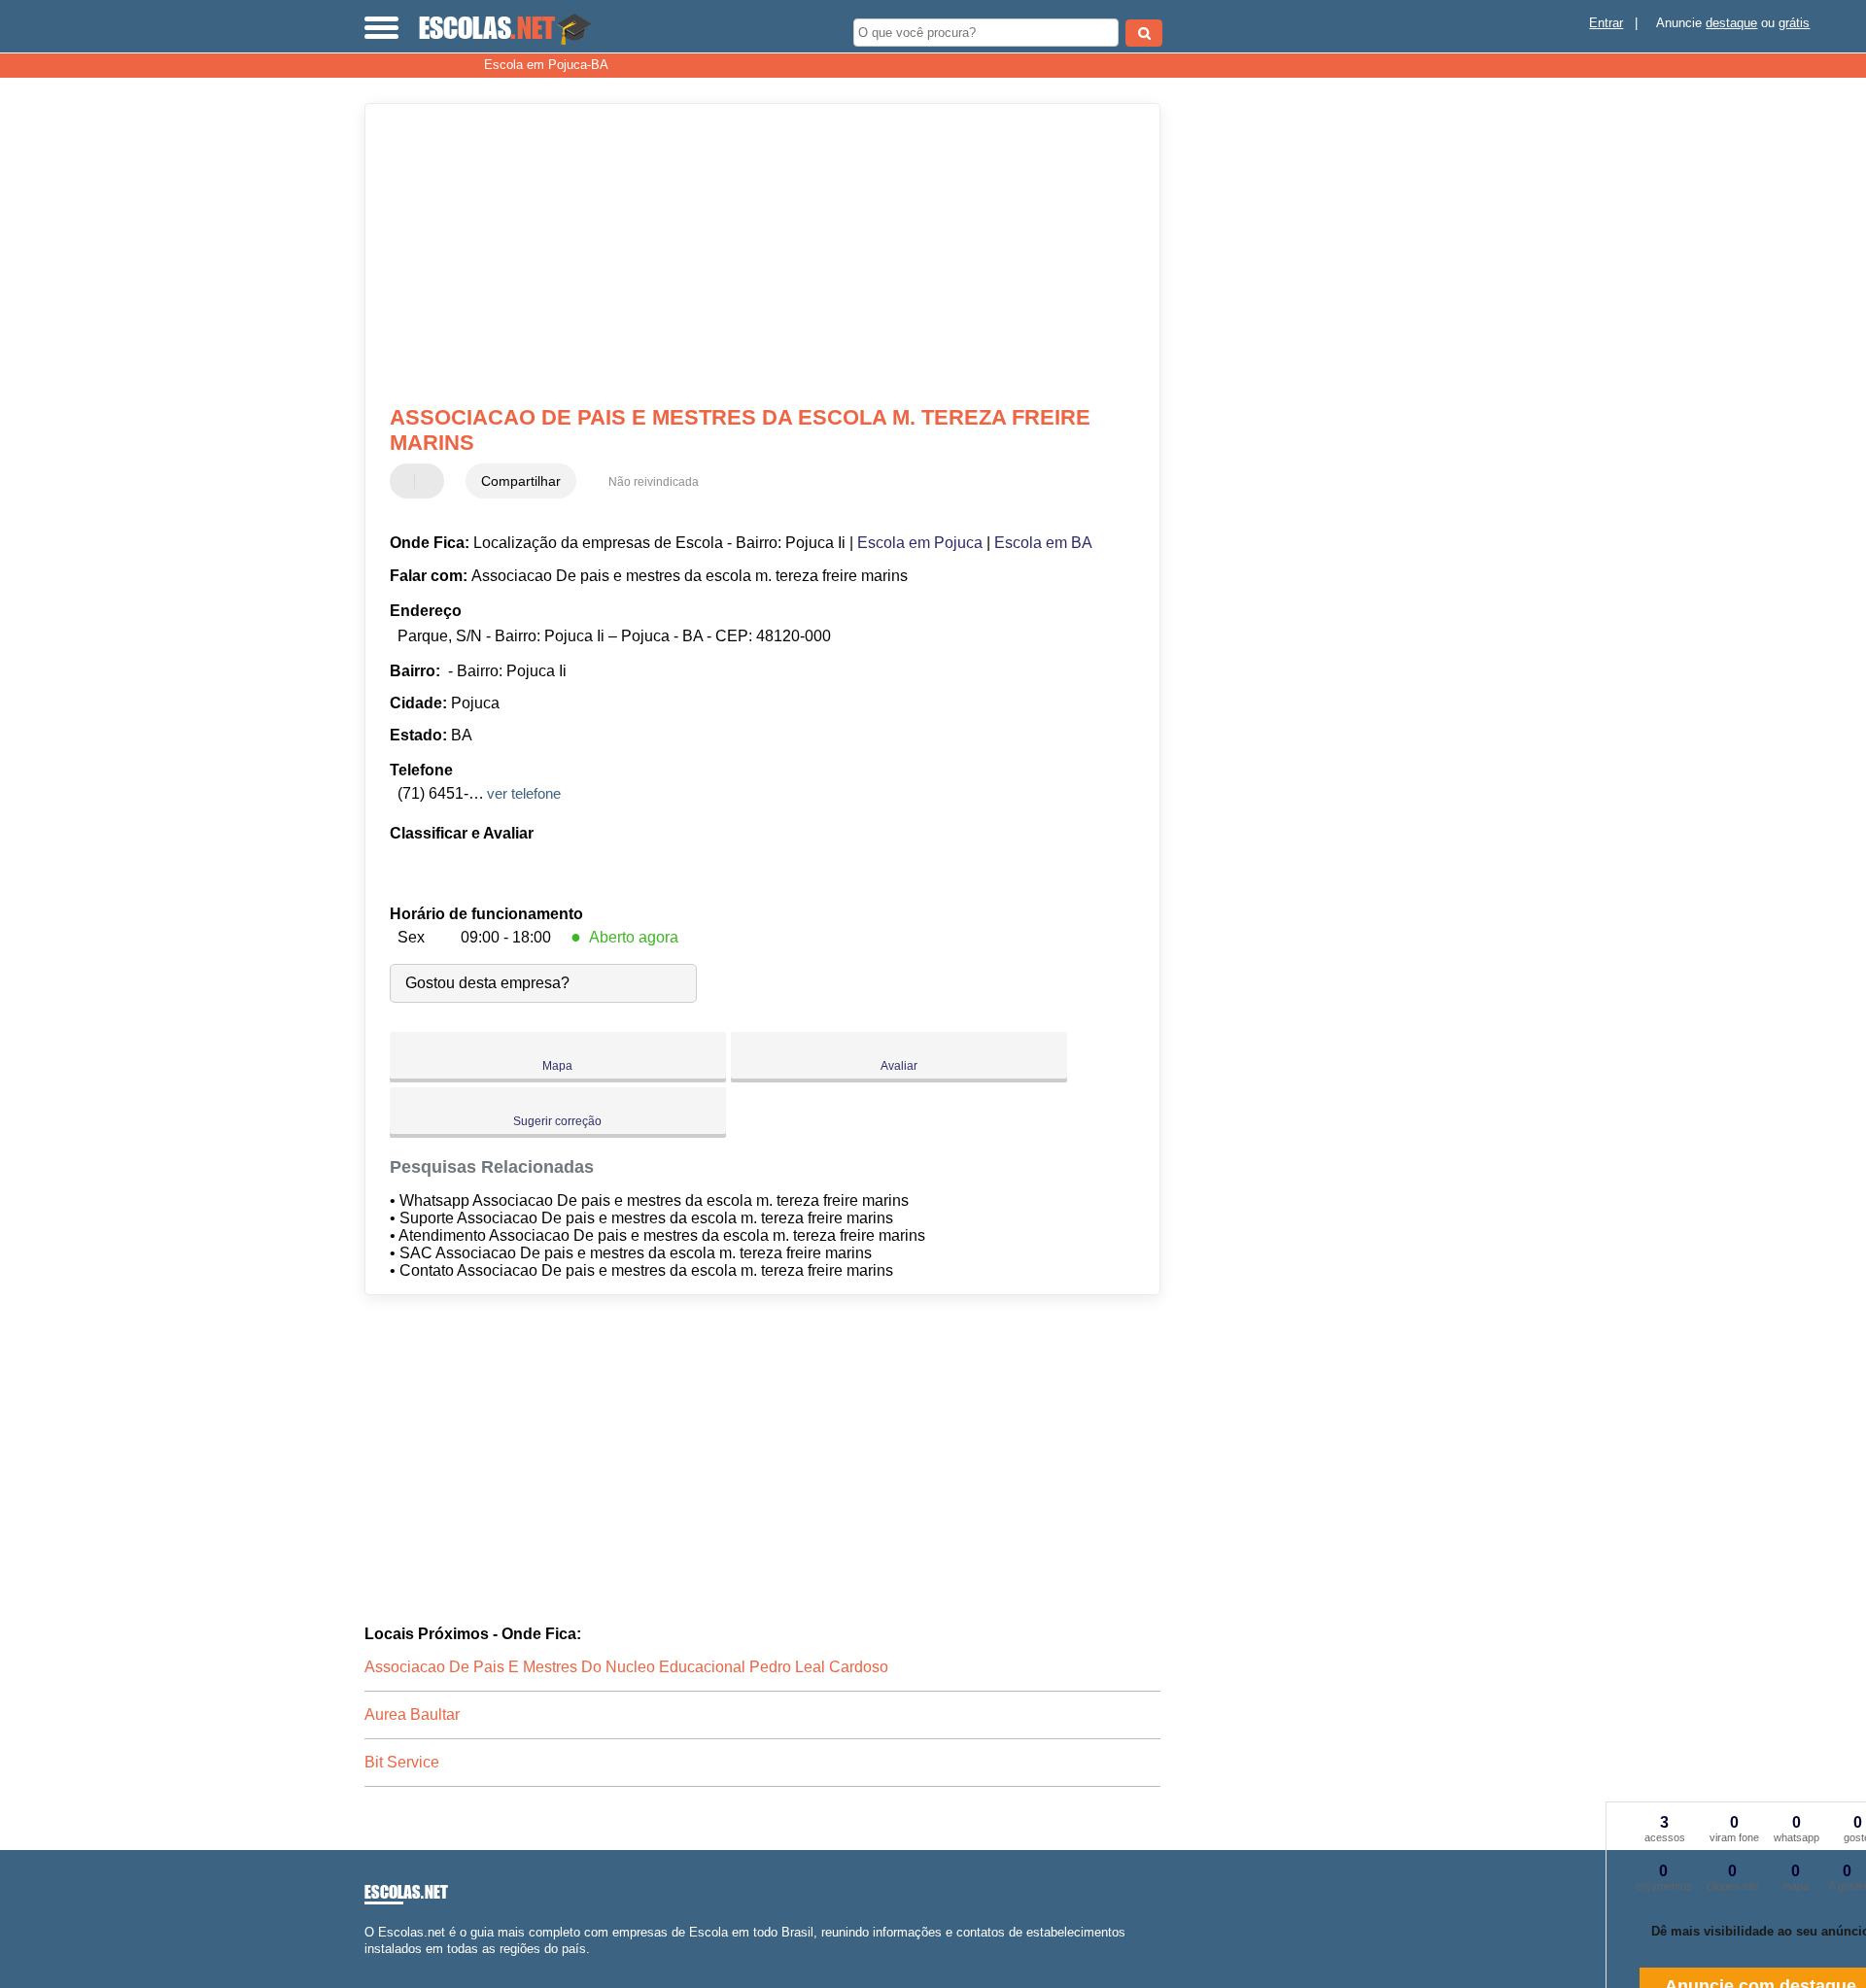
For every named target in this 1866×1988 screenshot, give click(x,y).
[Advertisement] (753, 255)
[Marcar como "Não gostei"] (432, 481)
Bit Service (402, 1762)
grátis (1794, 23)
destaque (1731, 23)
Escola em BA (1043, 543)
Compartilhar (521, 481)
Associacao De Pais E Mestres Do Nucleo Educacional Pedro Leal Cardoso (626, 1667)
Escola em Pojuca (920, 543)
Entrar (1606, 23)
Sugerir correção (557, 1121)
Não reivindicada (654, 482)
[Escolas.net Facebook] (369, 1965)
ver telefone (524, 793)
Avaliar (899, 1066)
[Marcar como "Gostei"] (407, 481)
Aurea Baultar (412, 1714)
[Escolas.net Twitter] (378, 1965)
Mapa (557, 1066)
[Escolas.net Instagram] (386, 1965)
